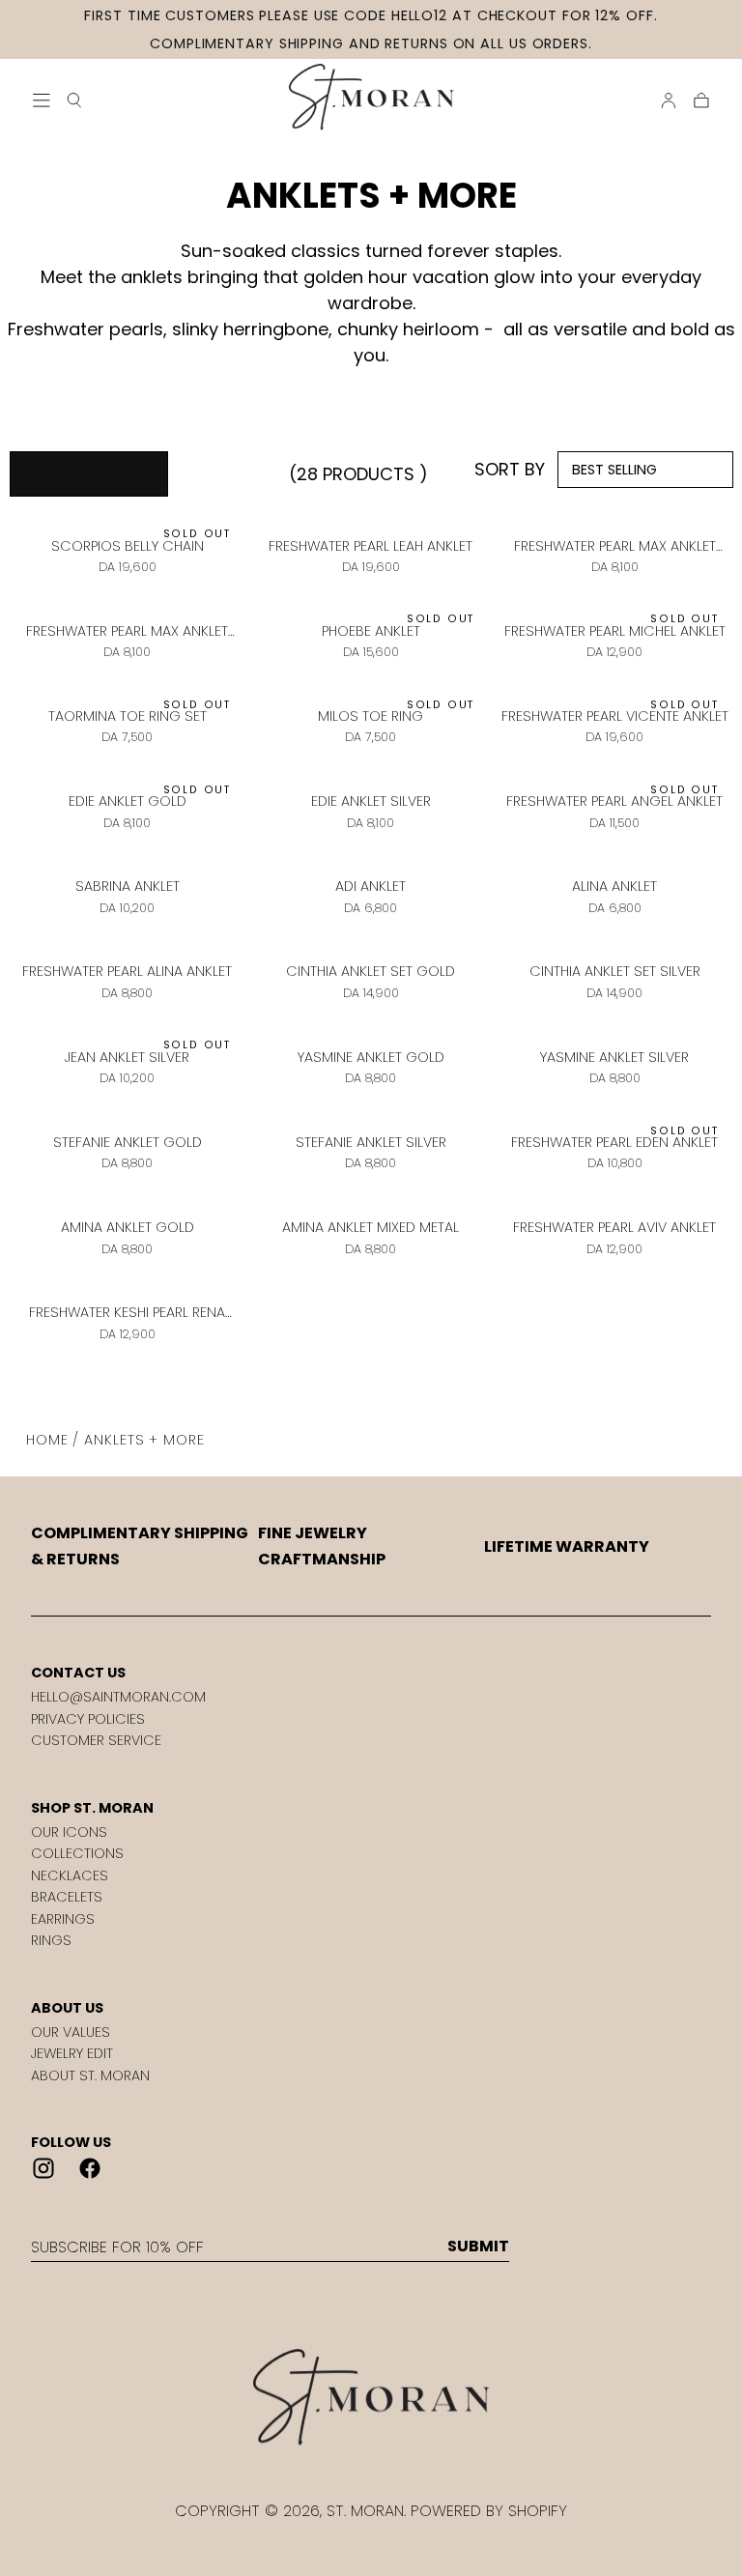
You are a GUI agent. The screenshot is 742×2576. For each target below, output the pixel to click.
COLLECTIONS (77, 1853)
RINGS (51, 1940)
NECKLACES (70, 1875)
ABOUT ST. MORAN (90, 2075)
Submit (478, 2247)
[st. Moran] (371, 2398)
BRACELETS (67, 1897)
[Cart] (701, 100)
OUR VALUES (71, 2032)
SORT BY (510, 469)
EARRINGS (63, 1919)
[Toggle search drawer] (74, 100)
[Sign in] (669, 100)
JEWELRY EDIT (72, 2053)
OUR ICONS (69, 1832)
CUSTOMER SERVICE (96, 1740)
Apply (89, 473)
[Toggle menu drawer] (42, 100)
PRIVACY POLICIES (88, 1719)
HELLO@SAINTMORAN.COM (118, 1697)
